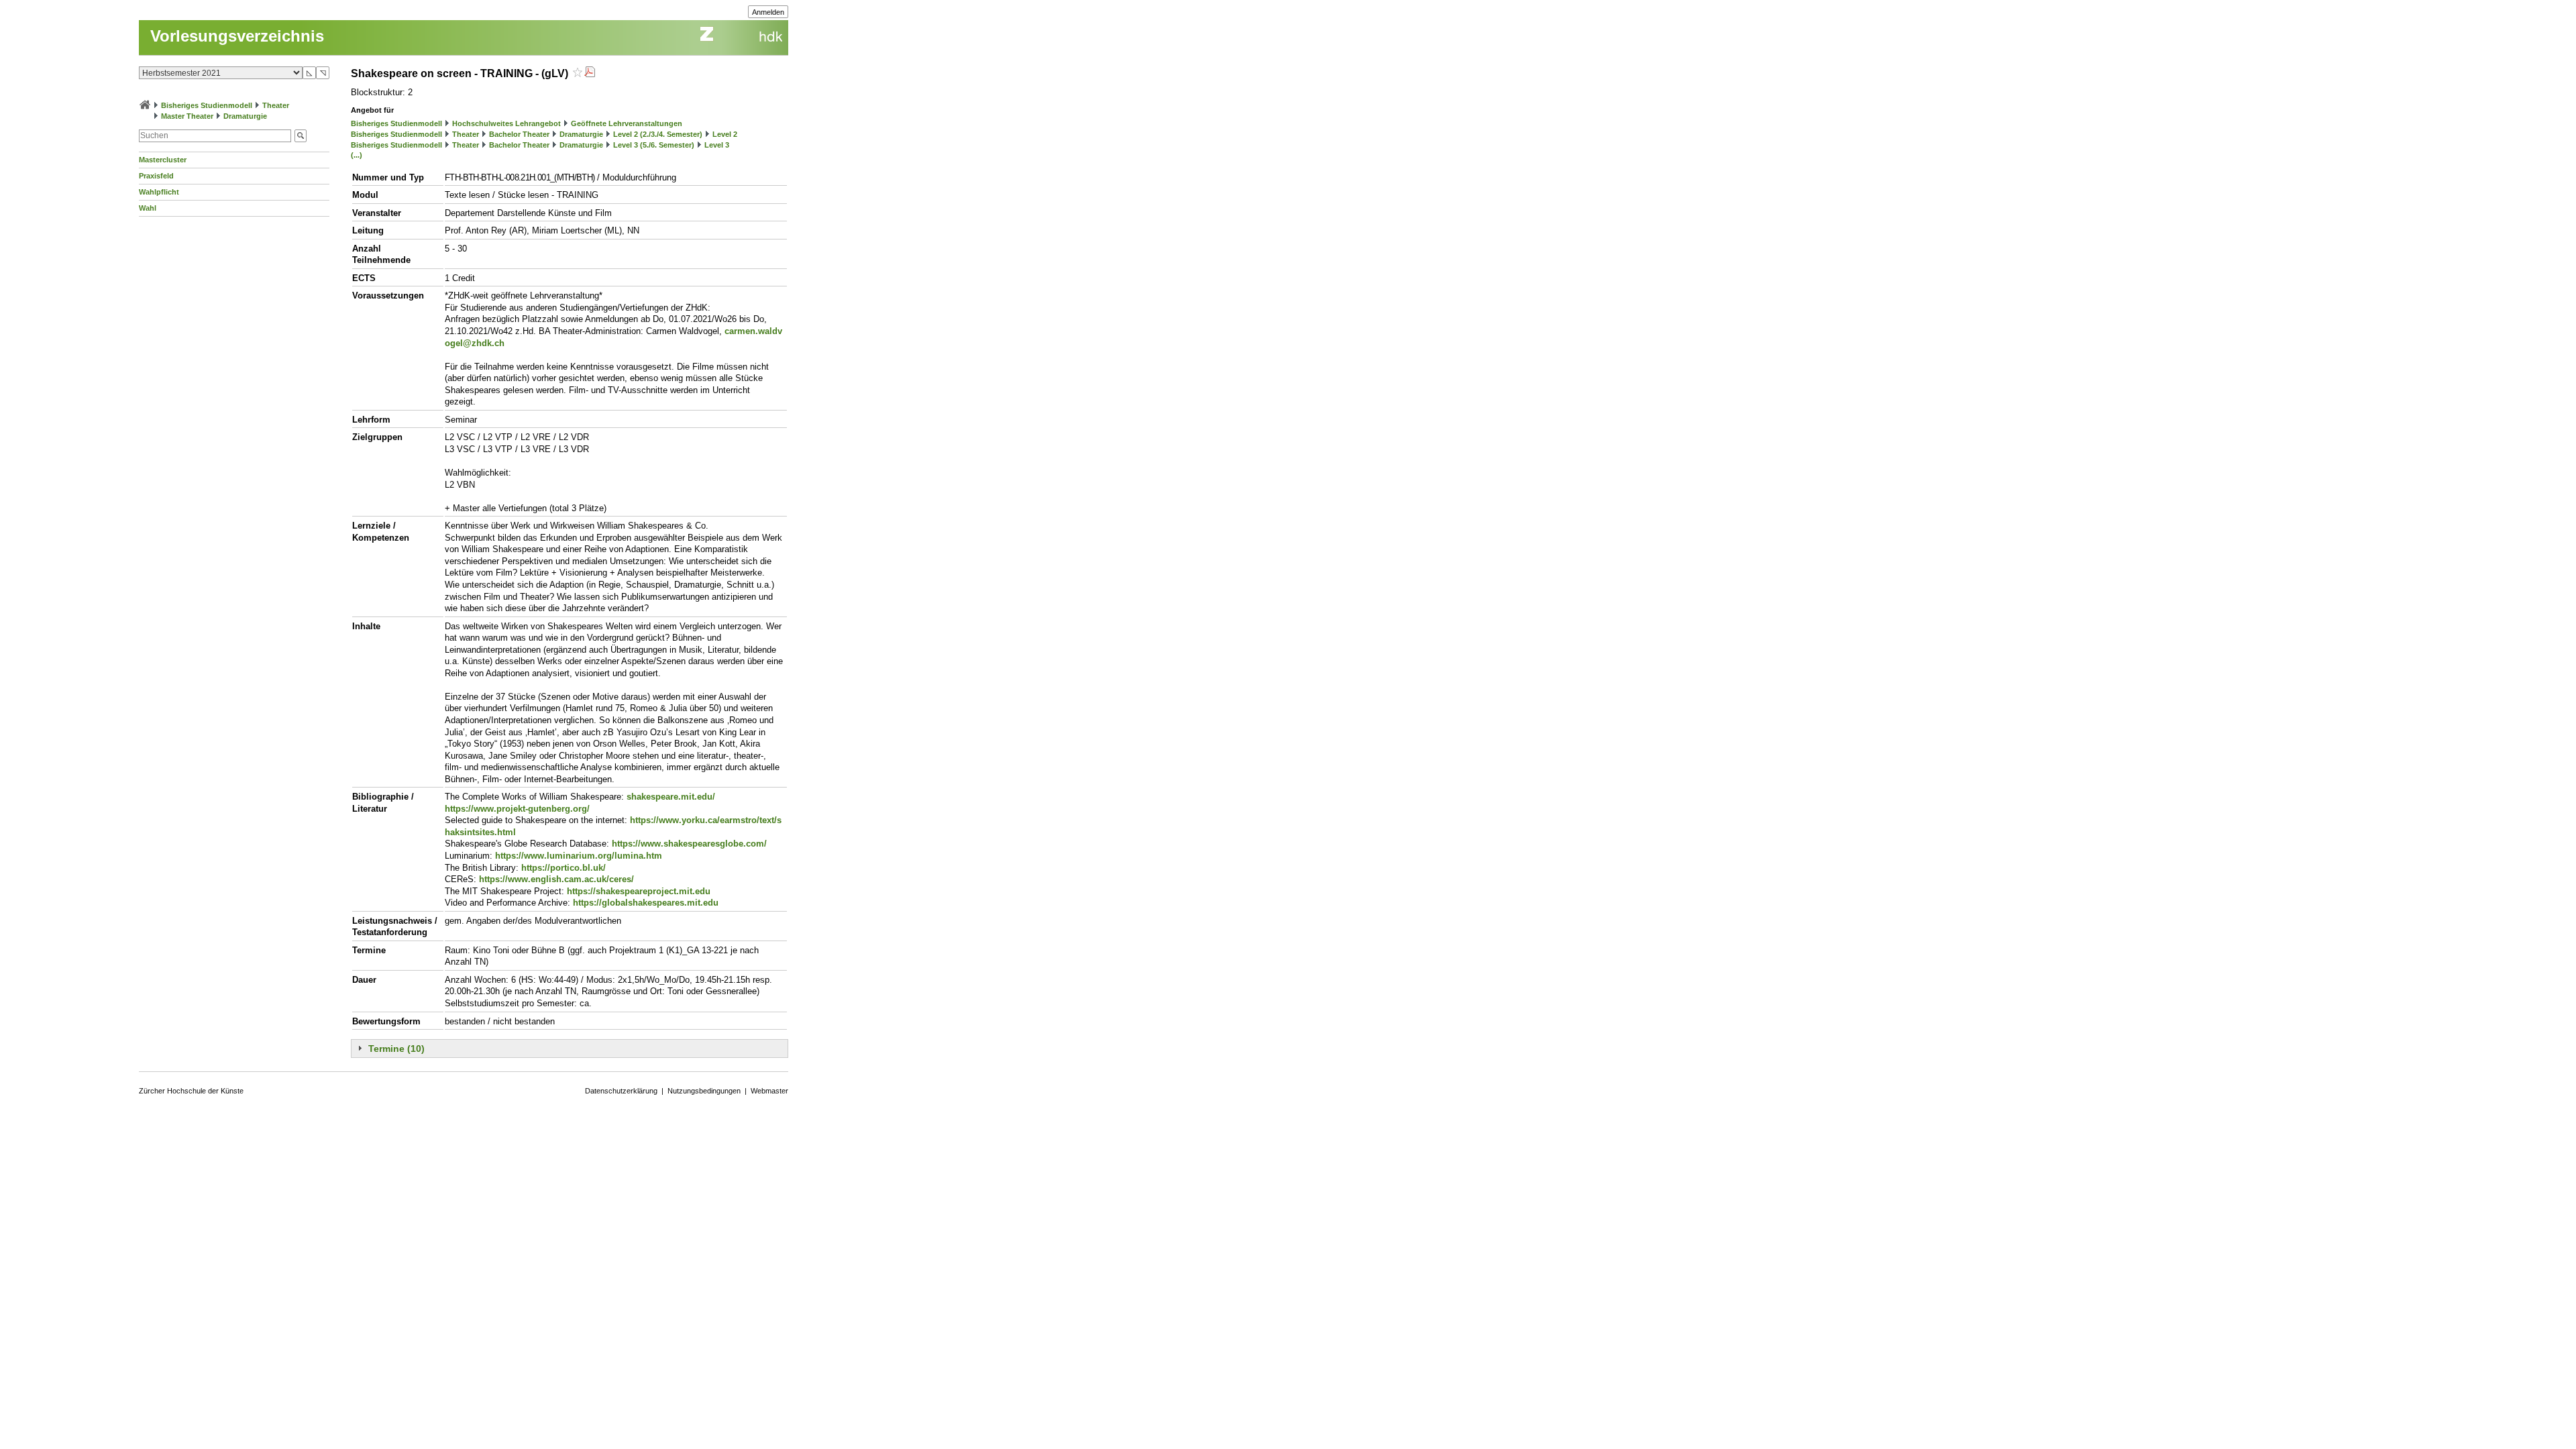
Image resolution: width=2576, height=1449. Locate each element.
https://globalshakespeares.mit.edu (646, 903)
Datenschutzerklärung (621, 1091)
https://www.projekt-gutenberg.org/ (517, 809)
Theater (276, 105)
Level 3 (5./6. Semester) (654, 145)
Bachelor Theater (519, 134)
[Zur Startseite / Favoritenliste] (145, 105)
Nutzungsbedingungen (704, 1091)
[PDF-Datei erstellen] (590, 73)
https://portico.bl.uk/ (563, 868)
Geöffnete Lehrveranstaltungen (627, 123)
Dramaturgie (245, 116)
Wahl (148, 208)
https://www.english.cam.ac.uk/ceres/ (556, 879)
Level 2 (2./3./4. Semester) (658, 134)
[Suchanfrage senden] (301, 136)
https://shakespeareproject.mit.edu (639, 891)
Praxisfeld (156, 176)
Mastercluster (163, 160)
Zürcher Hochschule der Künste (191, 1091)
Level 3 (717, 145)
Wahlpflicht (159, 192)
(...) (357, 155)
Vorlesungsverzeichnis (237, 36)
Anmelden (768, 12)
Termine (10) (396, 1049)
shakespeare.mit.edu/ (671, 797)
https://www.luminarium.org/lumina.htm (579, 856)
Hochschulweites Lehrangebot (506, 123)
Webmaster (769, 1091)
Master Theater (187, 116)
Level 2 (725, 134)
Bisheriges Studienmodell (207, 105)
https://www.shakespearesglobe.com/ (689, 844)
